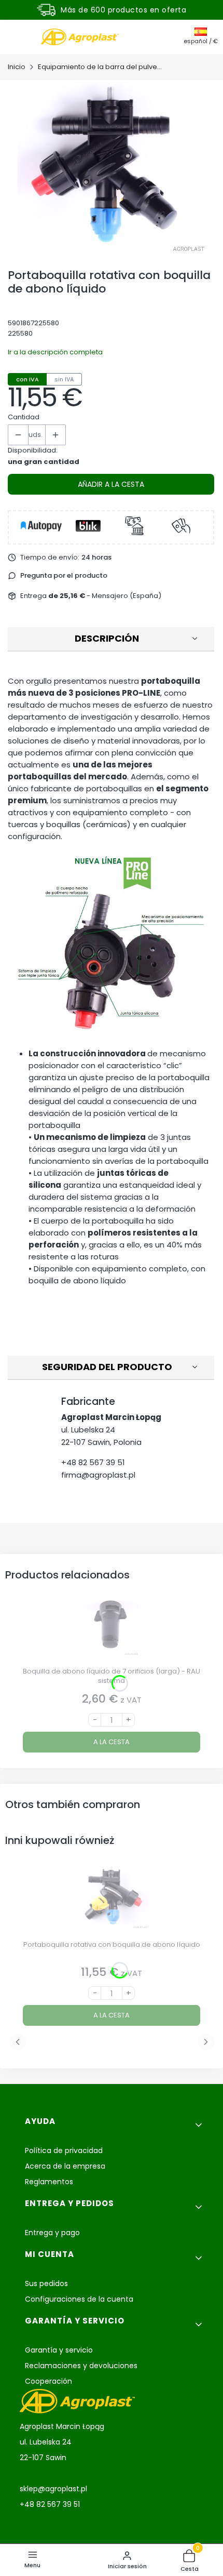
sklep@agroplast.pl (53, 2489)
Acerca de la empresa (65, 2166)
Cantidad (24, 417)
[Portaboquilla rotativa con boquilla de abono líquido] (112, 1901)
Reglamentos (49, 2182)
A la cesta (112, 1742)
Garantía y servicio (59, 2350)
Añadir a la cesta (111, 484)
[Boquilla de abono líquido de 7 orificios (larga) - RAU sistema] (112, 1628)
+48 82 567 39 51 (93, 1462)
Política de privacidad (64, 2150)
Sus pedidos (46, 2283)
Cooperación (48, 2381)
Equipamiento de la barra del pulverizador (100, 67)
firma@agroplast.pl (98, 1475)
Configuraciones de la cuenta (79, 2299)
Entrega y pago (52, 2233)
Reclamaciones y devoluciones (81, 2366)
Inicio (17, 67)
